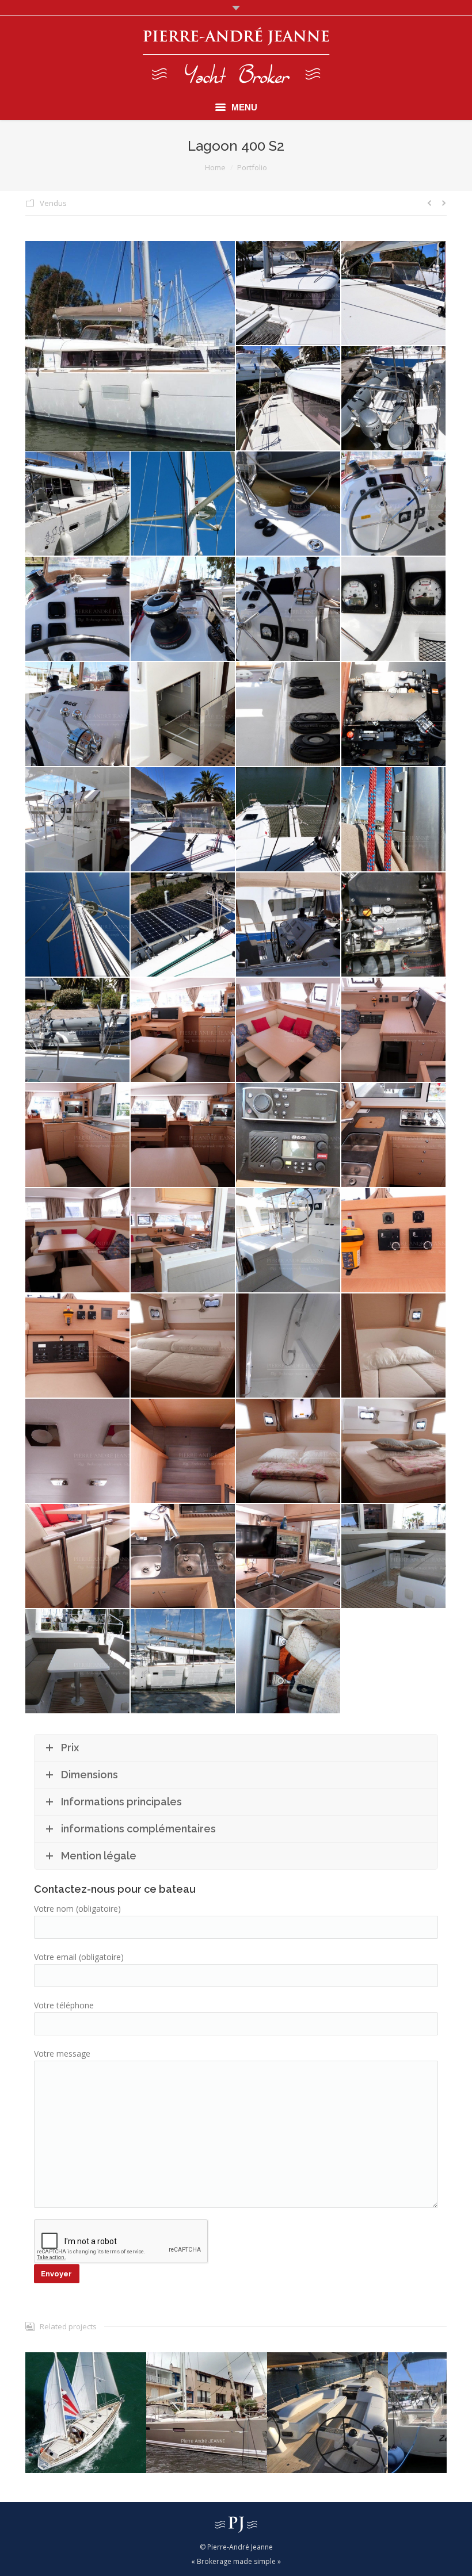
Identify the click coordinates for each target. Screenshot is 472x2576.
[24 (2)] (394, 820)
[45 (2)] (289, 1241)
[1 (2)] (289, 294)
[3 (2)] (289, 399)
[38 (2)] (394, 1136)
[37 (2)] (289, 1136)
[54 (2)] (289, 1451)
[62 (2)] (78, 1662)
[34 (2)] (78, 1136)
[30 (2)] (183, 1030)
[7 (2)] (289, 504)
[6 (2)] (183, 504)
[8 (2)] (394, 504)
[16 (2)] (289, 715)
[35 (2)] (183, 1136)
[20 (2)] (183, 820)
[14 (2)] (78, 715)
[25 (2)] (78, 925)
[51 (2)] (394, 1346)
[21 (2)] (289, 820)
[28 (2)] (394, 925)
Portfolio (252, 167)
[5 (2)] (78, 504)
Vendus (53, 203)
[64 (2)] (131, 346)
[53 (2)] (183, 1451)
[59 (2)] (289, 1557)
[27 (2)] (289, 925)
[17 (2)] (394, 715)
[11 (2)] (289, 609)
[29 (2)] (78, 1030)
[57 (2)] (78, 1557)
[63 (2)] (183, 1662)
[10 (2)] (183, 609)
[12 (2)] (394, 609)
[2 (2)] (394, 294)
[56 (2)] (394, 1451)
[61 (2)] (394, 1557)
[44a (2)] (183, 1241)
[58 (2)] (183, 1557)
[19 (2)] (78, 820)
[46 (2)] (394, 1241)
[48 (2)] (183, 1346)
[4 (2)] (394, 399)
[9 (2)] (78, 609)
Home (215, 167)
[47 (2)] (78, 1346)
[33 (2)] (394, 1030)
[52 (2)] (78, 1451)
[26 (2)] (183, 925)
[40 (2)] (78, 1241)
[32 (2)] (289, 1030)
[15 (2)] (183, 715)
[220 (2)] (289, 1662)
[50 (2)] (289, 1346)
